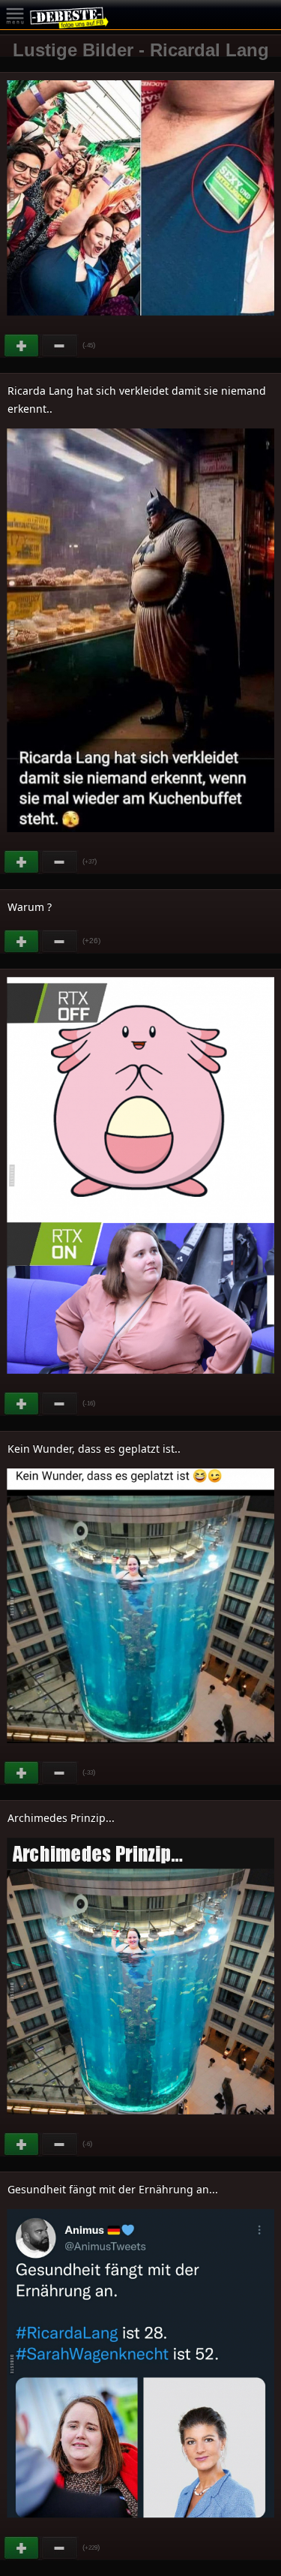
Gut (22, 346)
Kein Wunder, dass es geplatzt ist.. (94, 1449)
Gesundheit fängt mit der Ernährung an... (113, 2189)
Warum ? (30, 907)
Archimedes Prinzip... (61, 1818)
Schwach (60, 346)
